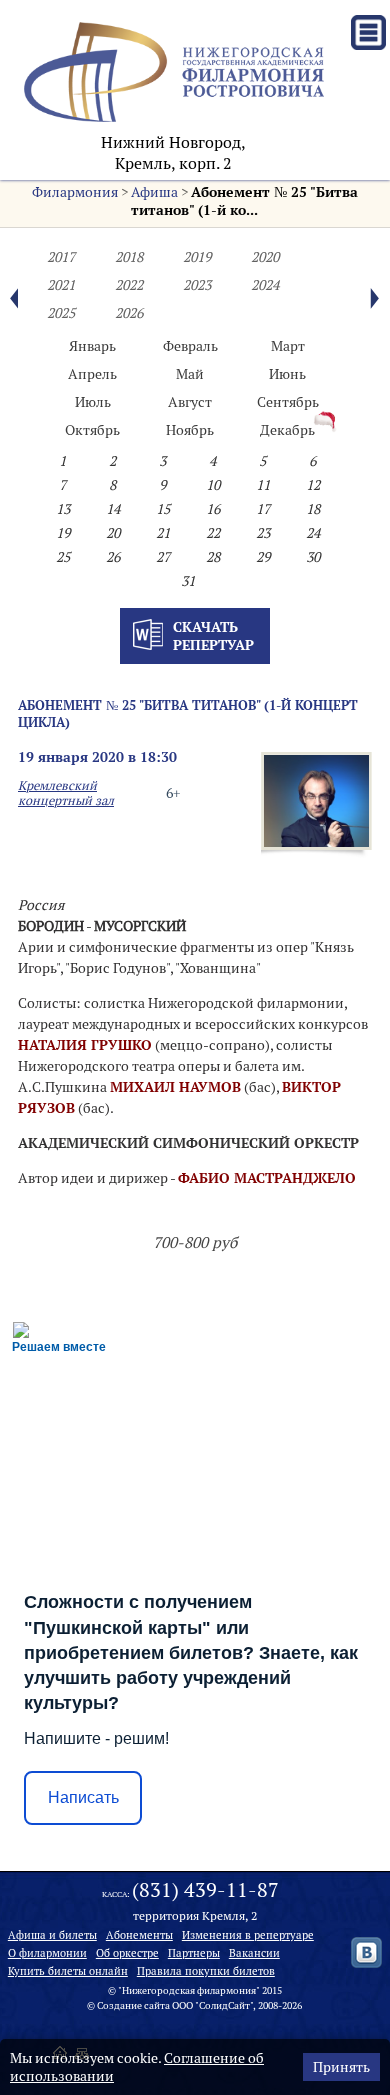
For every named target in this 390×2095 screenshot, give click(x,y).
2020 (265, 257)
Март (288, 346)
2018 (129, 257)
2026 (129, 313)
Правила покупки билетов (206, 1971)
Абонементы (139, 1935)
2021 (61, 285)
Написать (83, 1797)
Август (190, 402)
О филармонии (47, 1953)
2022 (129, 285)
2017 (61, 257)
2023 (197, 285)
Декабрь (287, 430)
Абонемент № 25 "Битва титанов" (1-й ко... (244, 201)
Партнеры (194, 1953)
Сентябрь (288, 402)
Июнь (287, 374)
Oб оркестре (127, 1953)
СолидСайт (224, 2005)
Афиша (154, 192)
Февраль (190, 346)
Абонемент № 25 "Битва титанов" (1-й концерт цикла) (188, 713)
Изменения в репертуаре (248, 1935)
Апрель (92, 374)
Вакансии (254, 1953)
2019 (197, 257)
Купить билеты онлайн (68, 1971)
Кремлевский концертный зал (66, 793)
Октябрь (92, 430)
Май (190, 374)
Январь (92, 346)
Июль (93, 402)
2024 (265, 285)
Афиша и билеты (52, 1935)
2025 (61, 313)
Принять (341, 2067)
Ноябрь (190, 430)
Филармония (75, 192)
